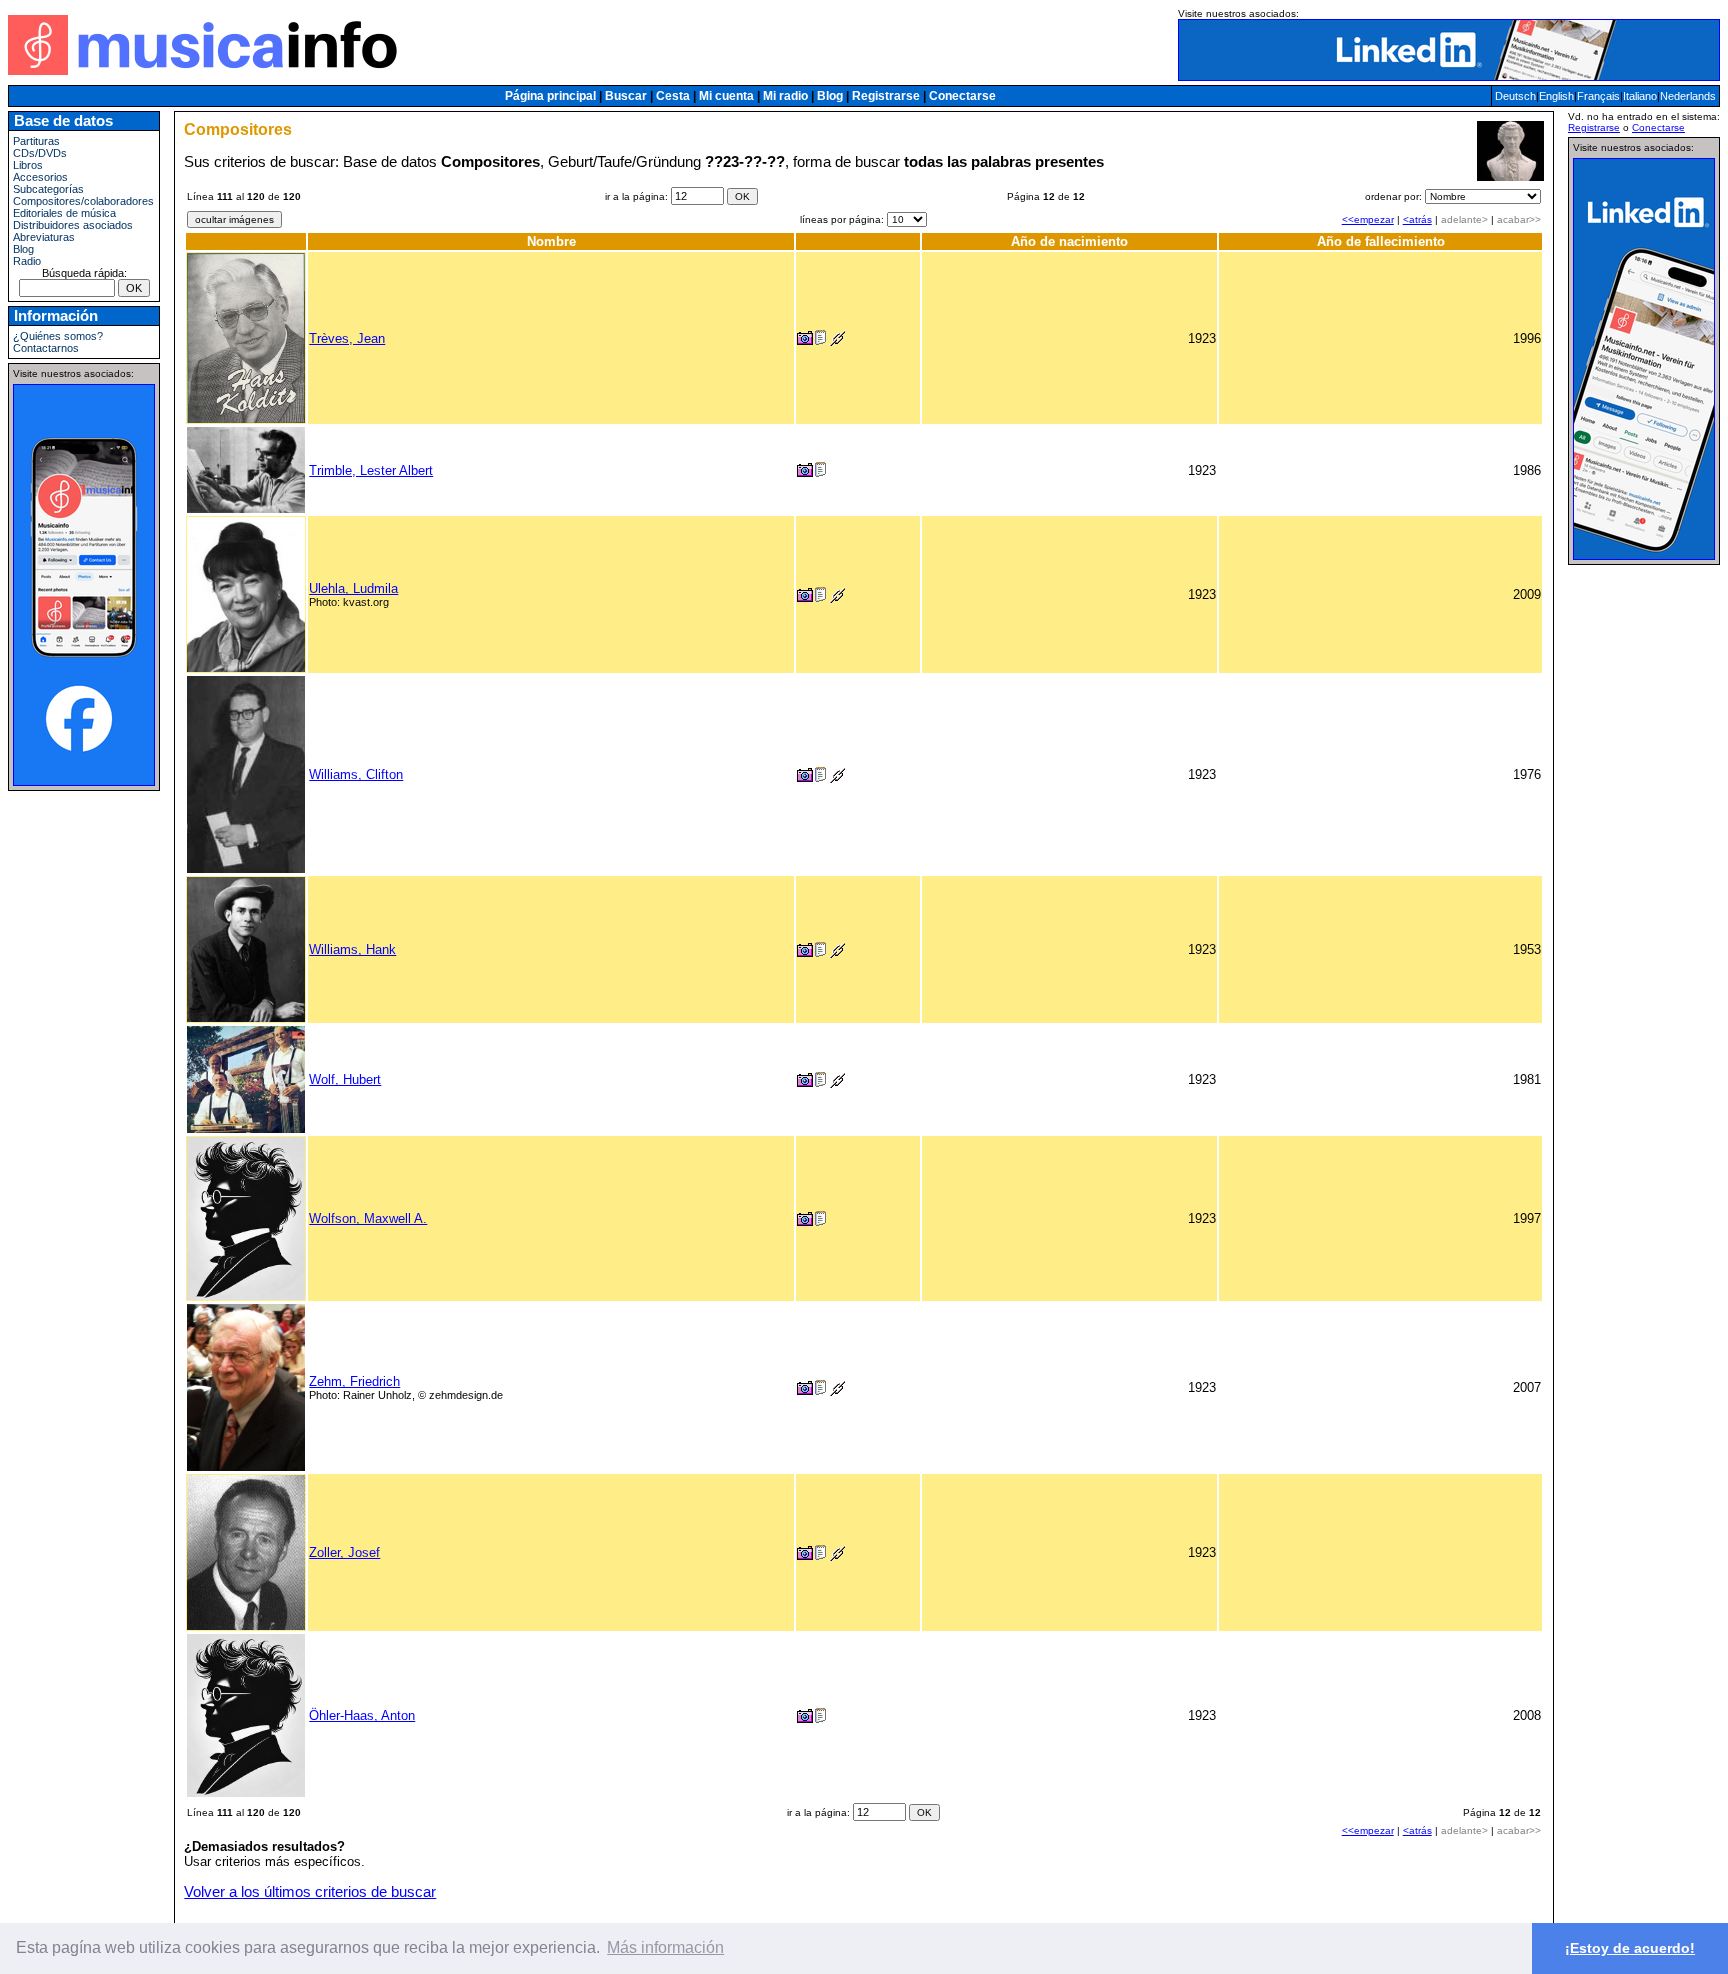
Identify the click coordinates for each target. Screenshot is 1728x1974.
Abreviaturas (44, 237)
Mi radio (785, 96)
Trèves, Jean (347, 338)
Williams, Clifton (356, 774)
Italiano (1640, 96)
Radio (27, 261)
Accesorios (40, 177)
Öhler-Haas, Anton (362, 1715)
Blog (830, 96)
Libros (28, 165)
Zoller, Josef (344, 1552)
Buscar (626, 96)
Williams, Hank (352, 949)
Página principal (550, 96)
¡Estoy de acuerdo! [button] (1630, 1948)
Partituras (36, 141)
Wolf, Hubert (345, 1079)
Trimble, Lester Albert (371, 470)
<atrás (1417, 219)
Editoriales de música (64, 213)
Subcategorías (48, 189)
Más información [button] (665, 1947)
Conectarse (962, 96)
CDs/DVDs (40, 153)
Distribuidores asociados (73, 225)
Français (1598, 96)
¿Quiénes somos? (58, 336)
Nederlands (1688, 96)
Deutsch (1515, 96)
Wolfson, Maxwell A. (368, 1218)
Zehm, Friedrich (354, 1381)
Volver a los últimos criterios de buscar (310, 1892)
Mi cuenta (726, 96)
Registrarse (886, 96)
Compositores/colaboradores (83, 201)
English (1556, 96)
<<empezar (1368, 219)
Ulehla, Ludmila (353, 588)
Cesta (673, 96)
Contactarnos (46, 348)
